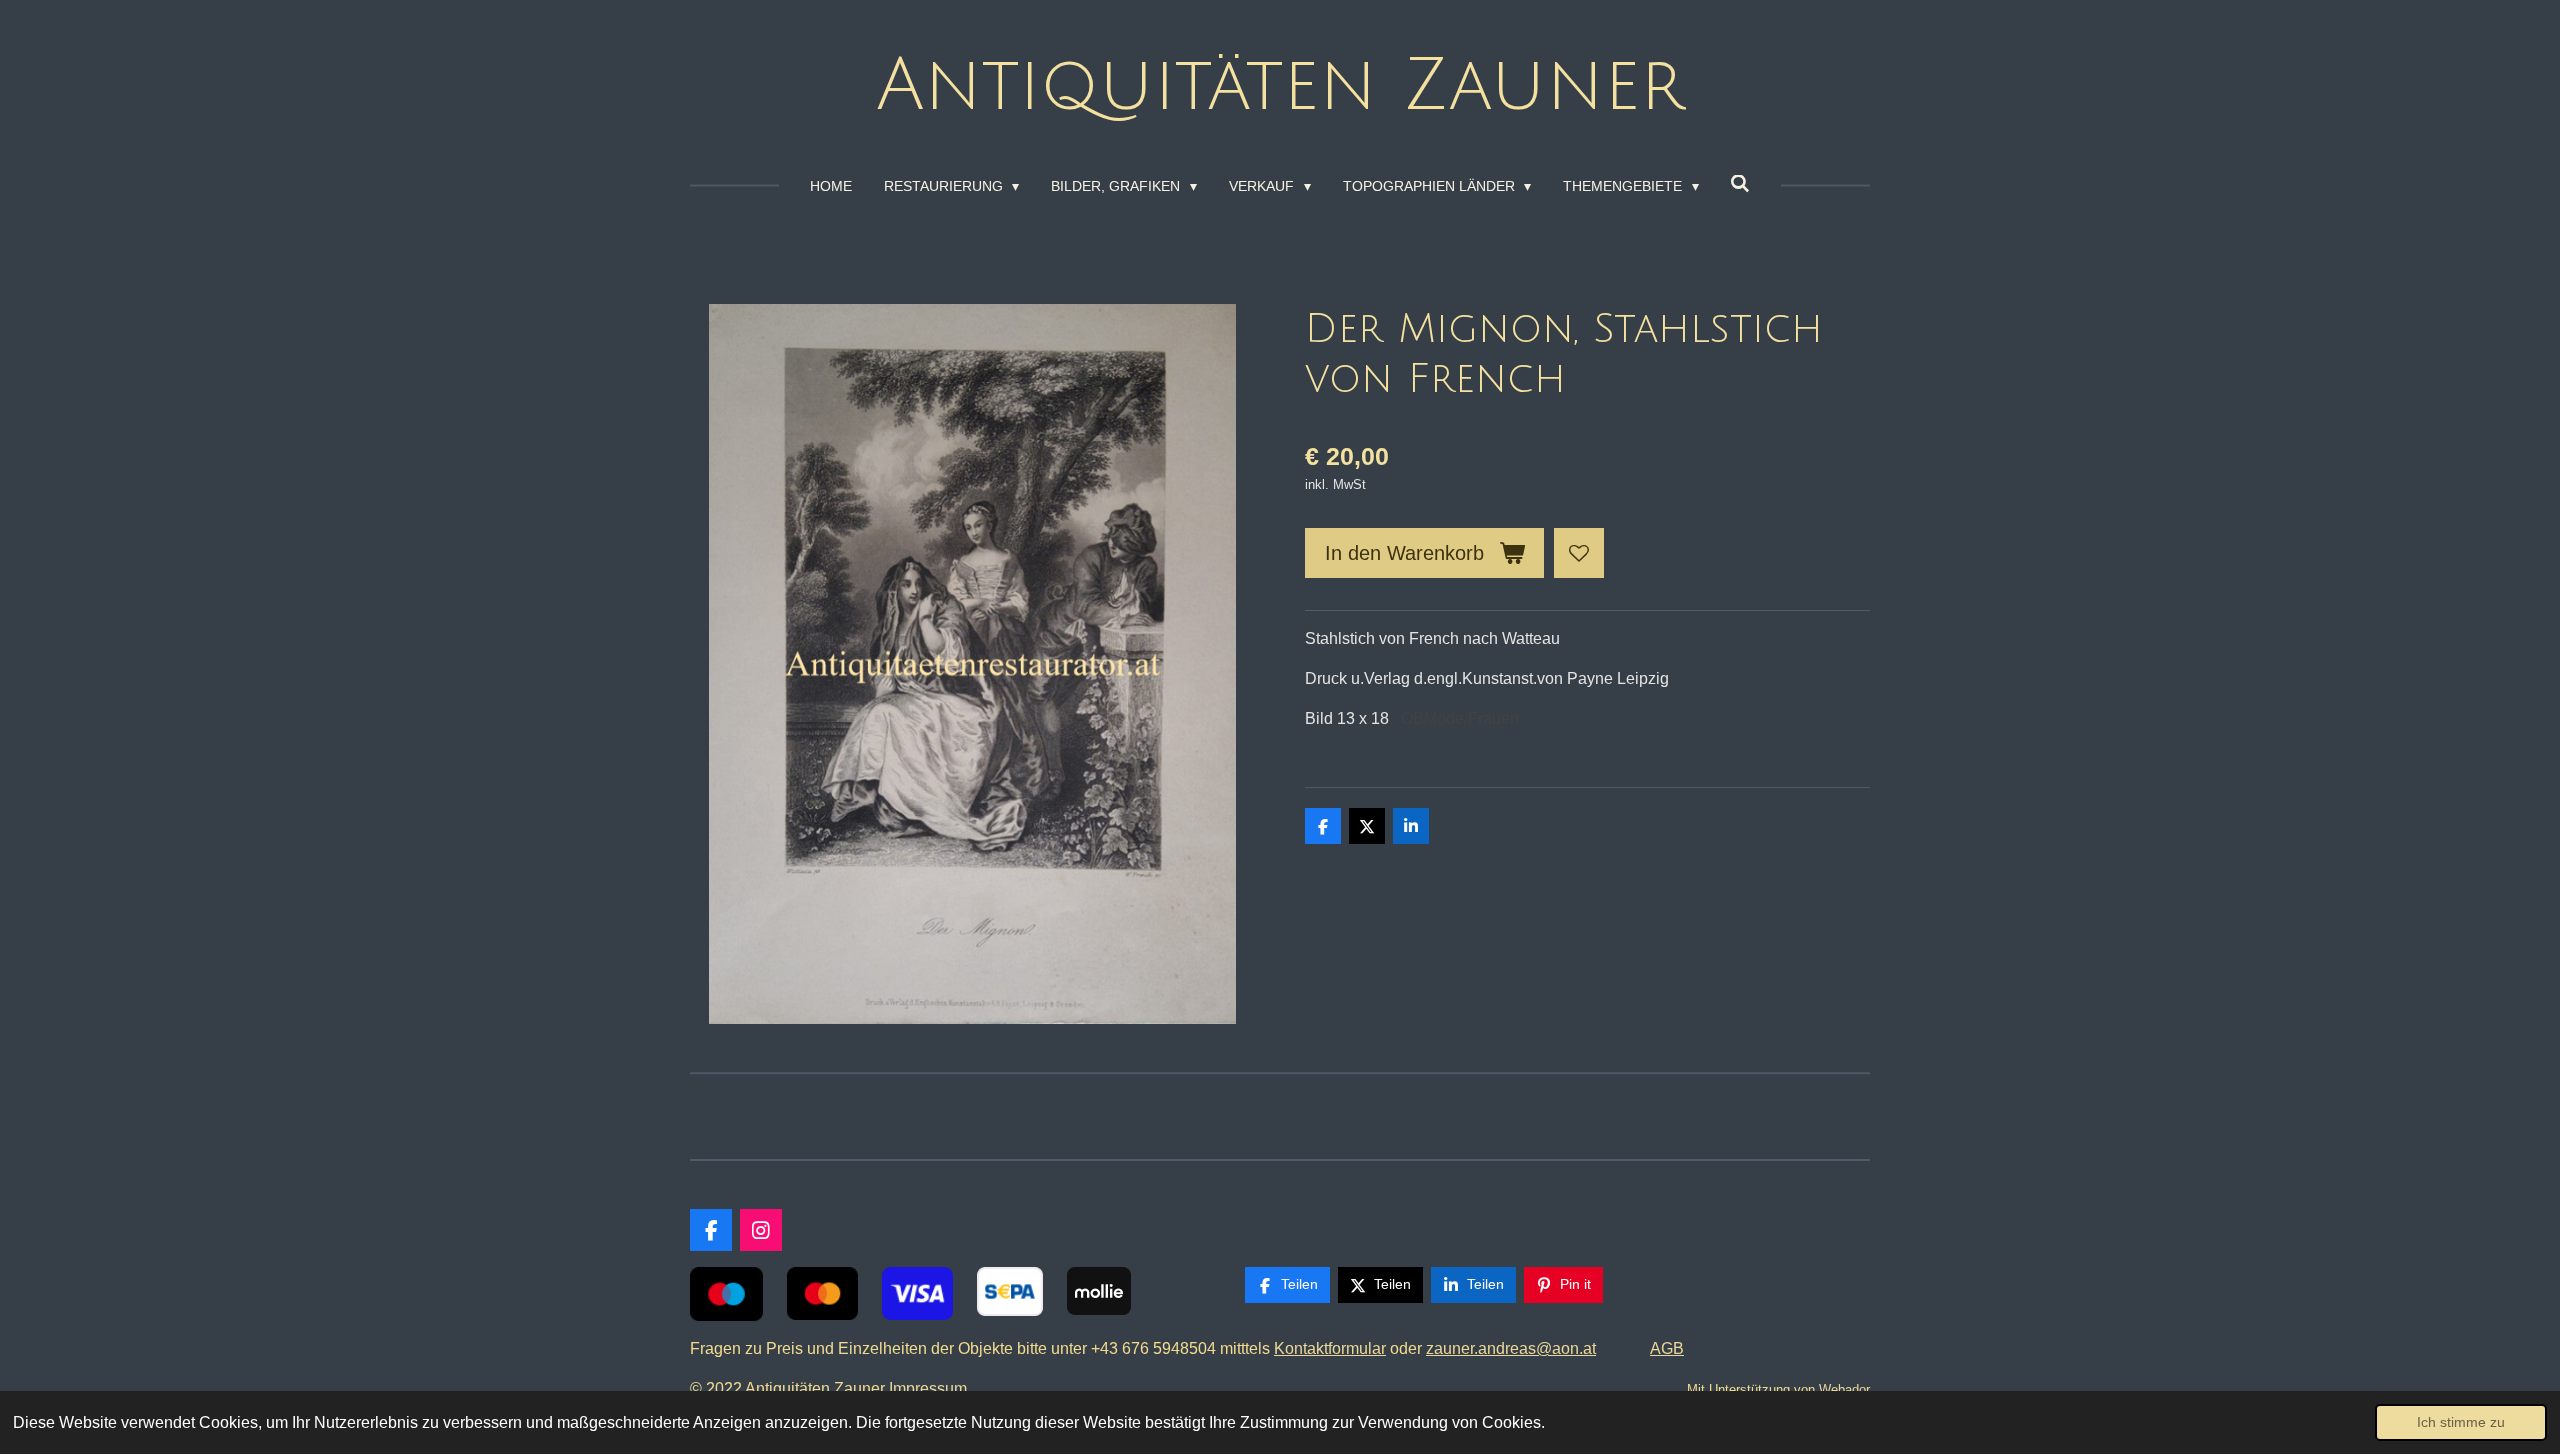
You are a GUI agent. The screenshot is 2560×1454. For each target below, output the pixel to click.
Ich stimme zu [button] (2461, 1422)
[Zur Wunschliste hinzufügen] (1579, 553)
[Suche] (1741, 184)
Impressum (932, 1388)
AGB (1667, 1348)
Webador (1844, 1389)
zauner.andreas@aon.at (1511, 1348)
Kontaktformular (1330, 1348)
